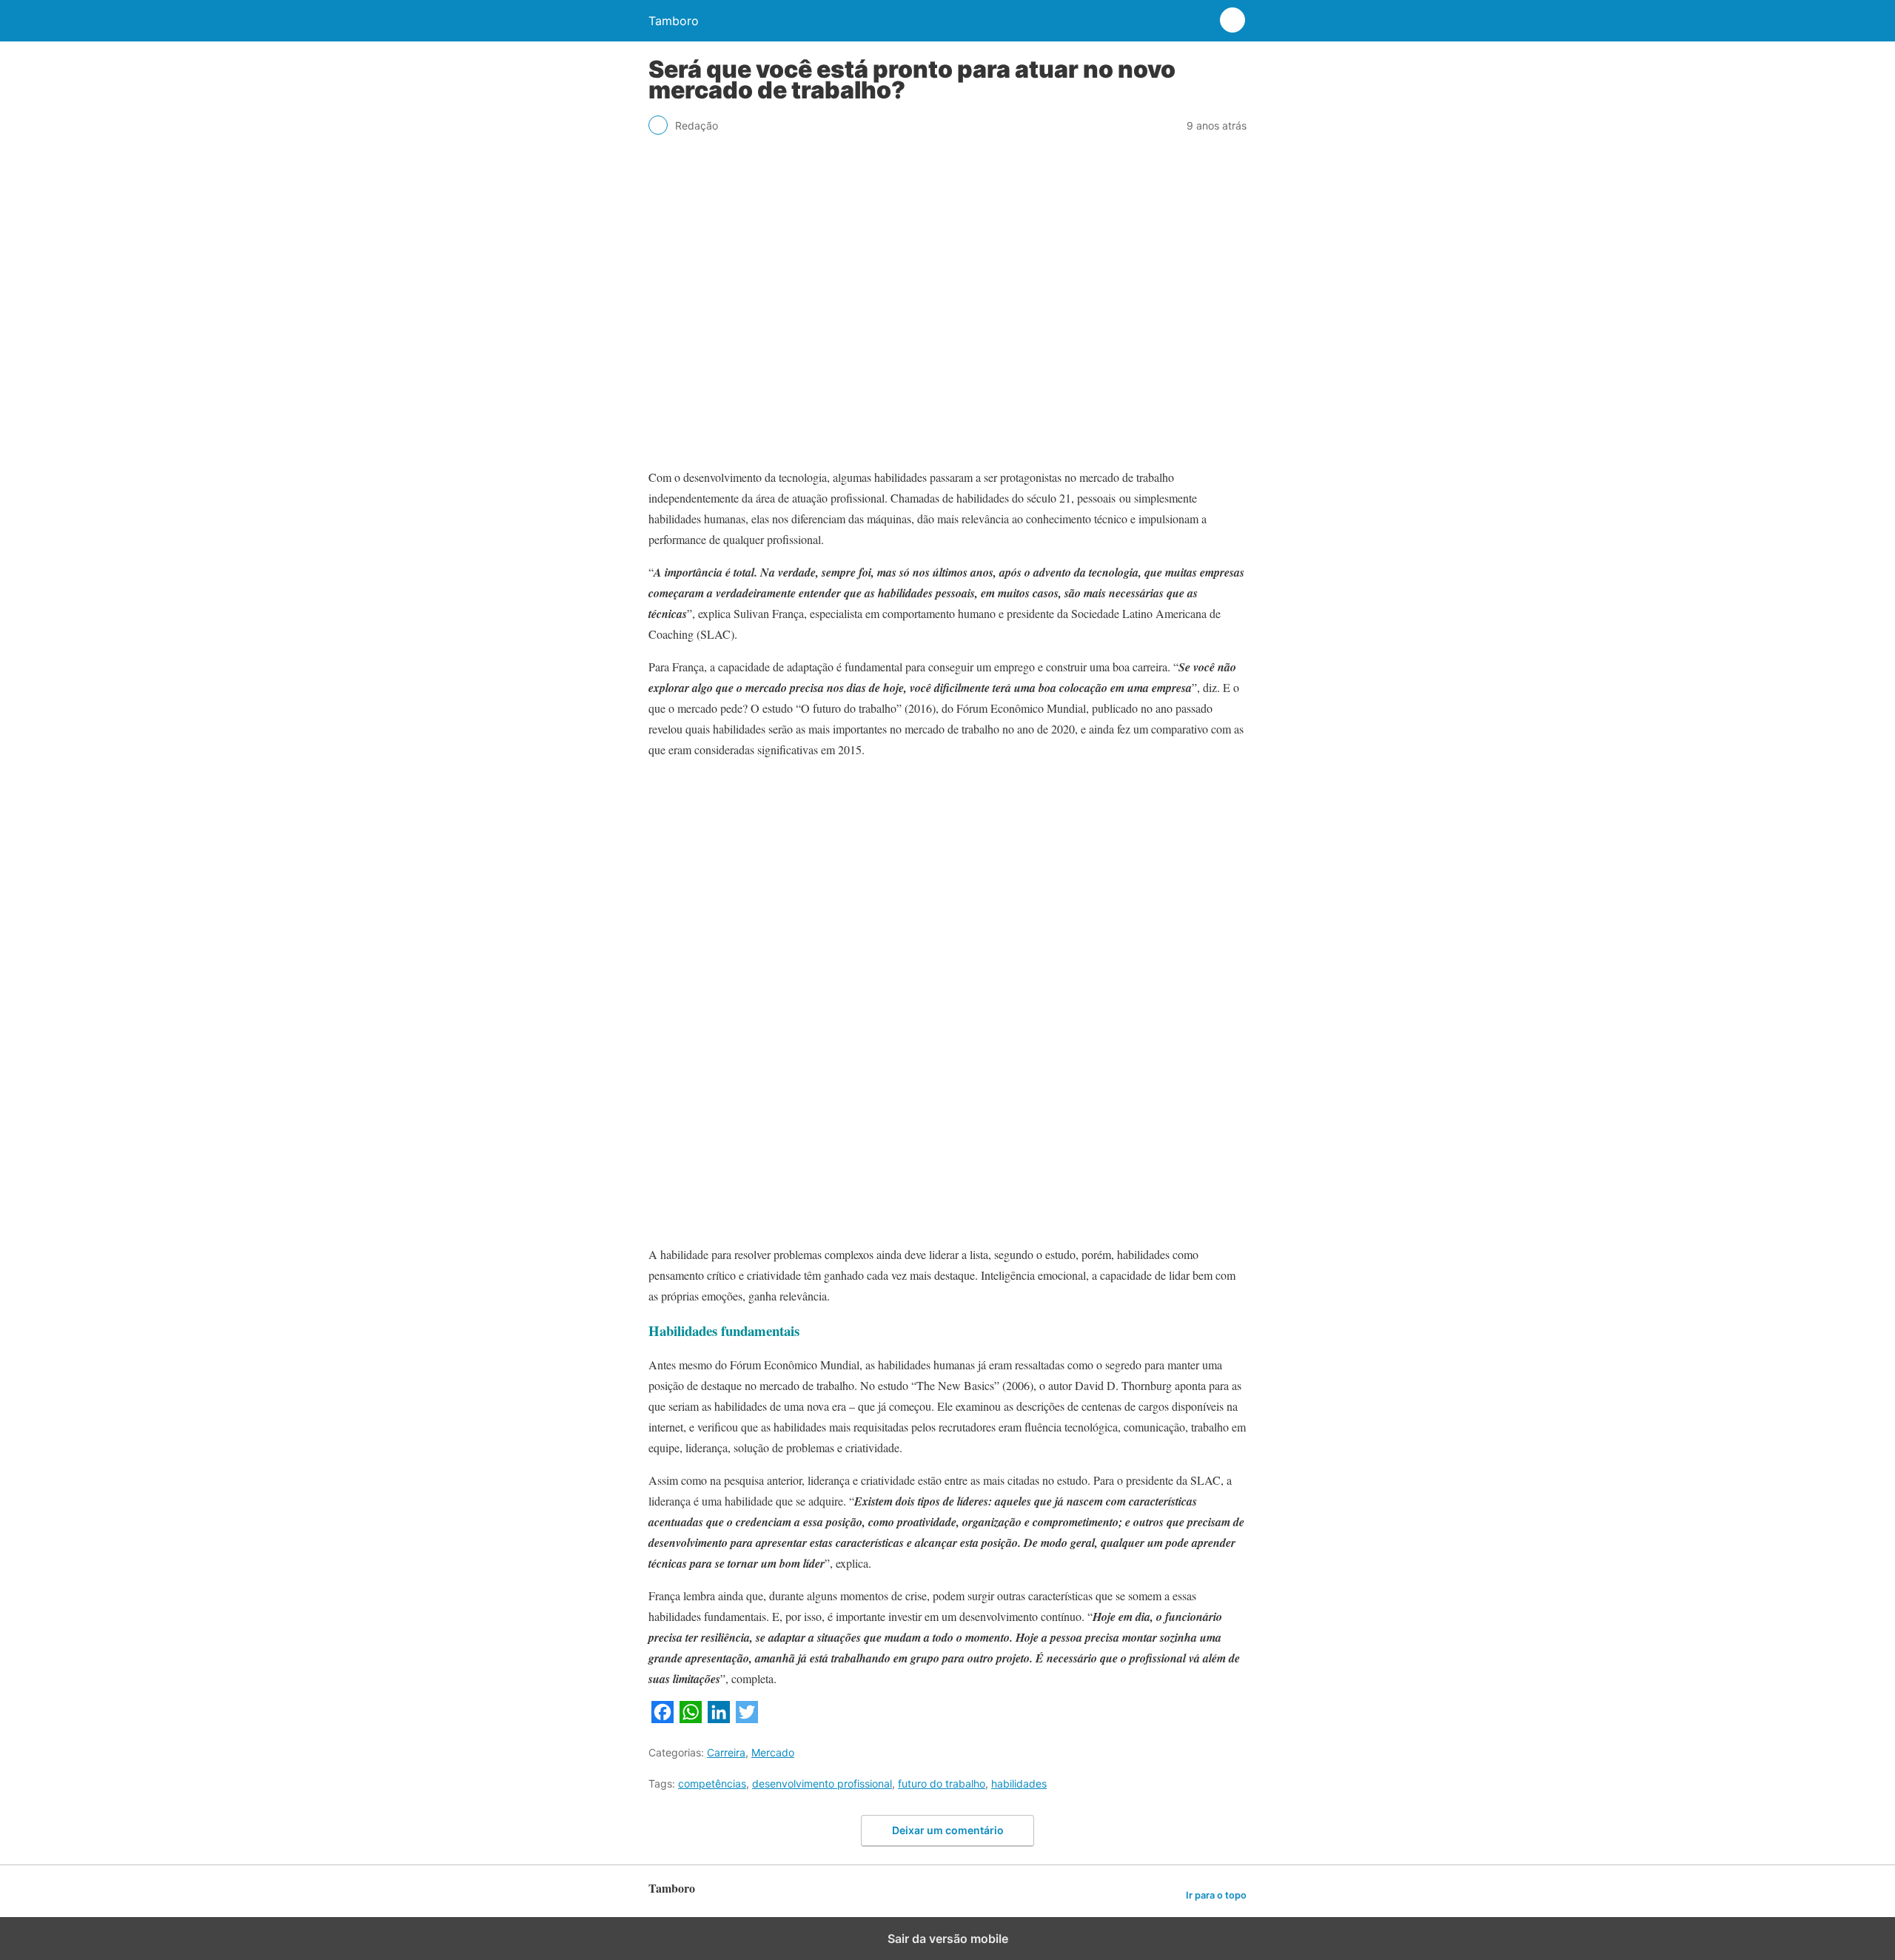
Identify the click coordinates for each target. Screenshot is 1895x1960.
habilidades (1019, 1783)
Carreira (726, 1752)
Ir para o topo (1216, 1895)
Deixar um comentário (948, 1830)
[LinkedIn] (719, 1718)
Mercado (773, 1752)
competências (712, 1783)
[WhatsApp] (691, 1718)
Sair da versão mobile (948, 1939)
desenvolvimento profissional (822, 1783)
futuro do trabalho (942, 1783)
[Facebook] (663, 1718)
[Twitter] (747, 1718)
